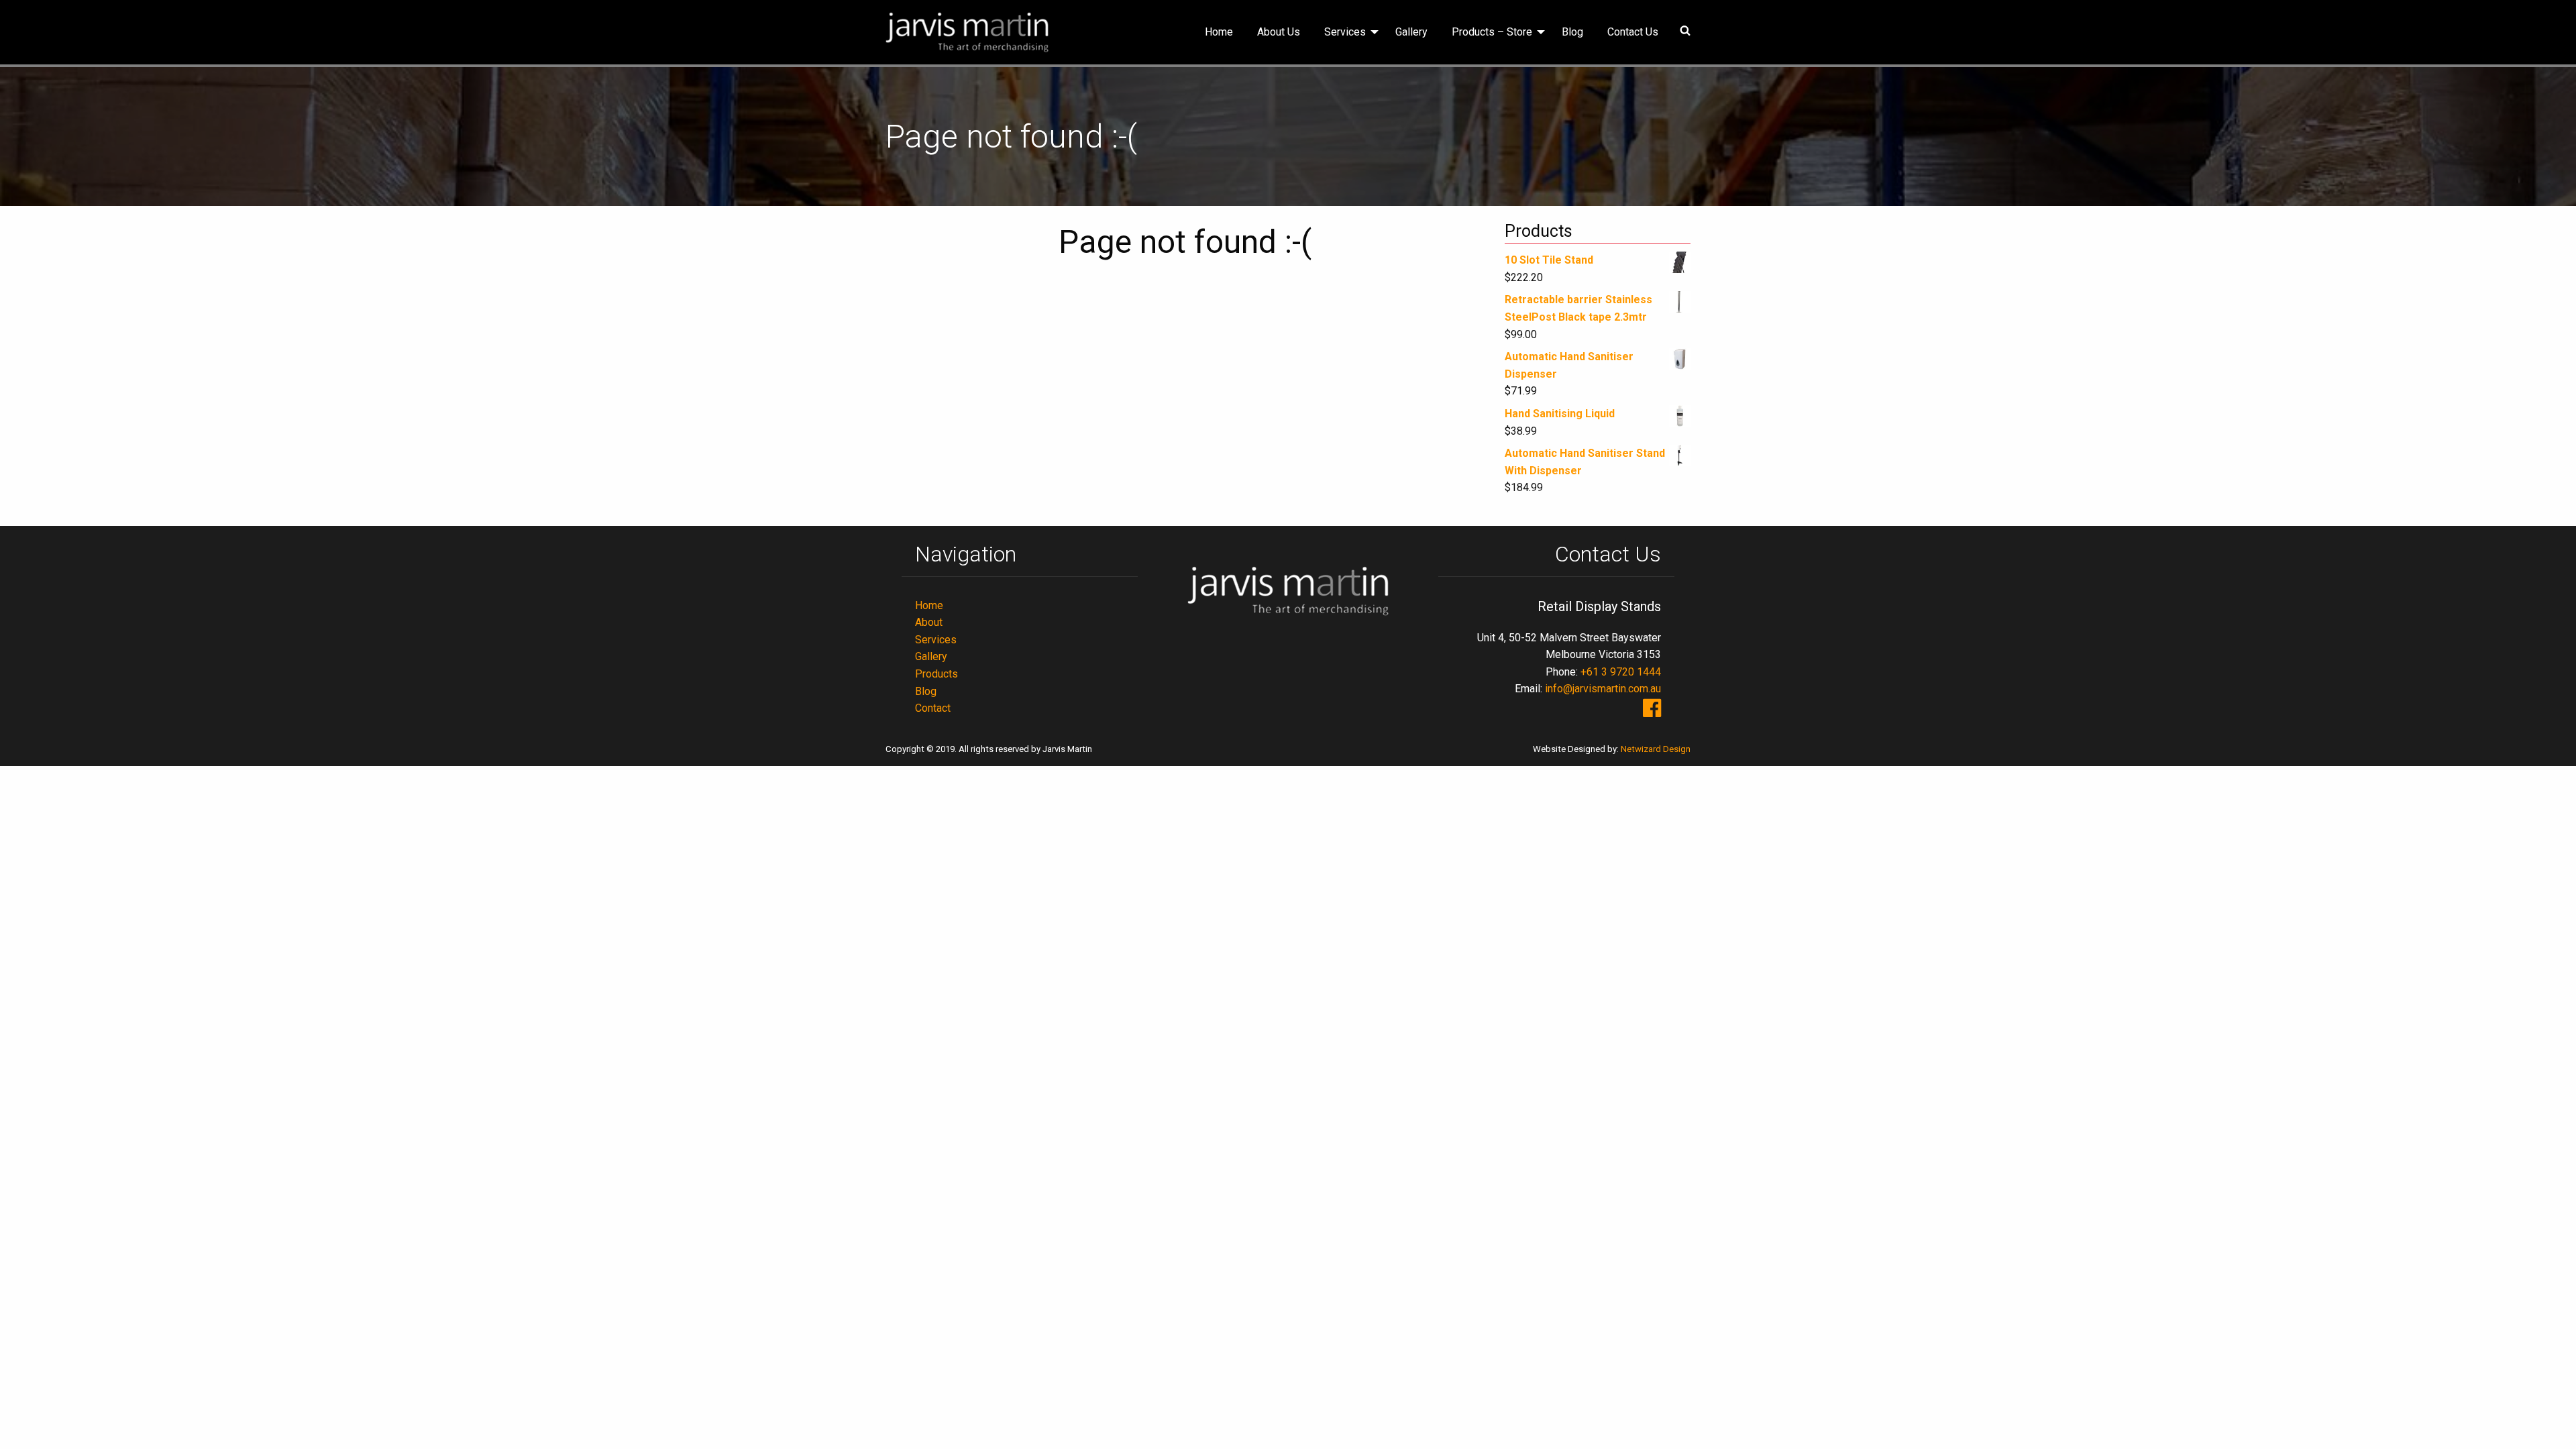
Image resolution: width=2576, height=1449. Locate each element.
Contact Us (1633, 32)
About (929, 622)
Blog (1572, 32)
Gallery (1411, 32)
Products (936, 674)
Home (1219, 32)
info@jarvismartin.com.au (1603, 689)
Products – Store (1492, 32)
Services (1345, 32)
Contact (933, 708)
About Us (1279, 32)
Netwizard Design (1656, 749)
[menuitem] (1219, 32)
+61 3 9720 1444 (1621, 672)
